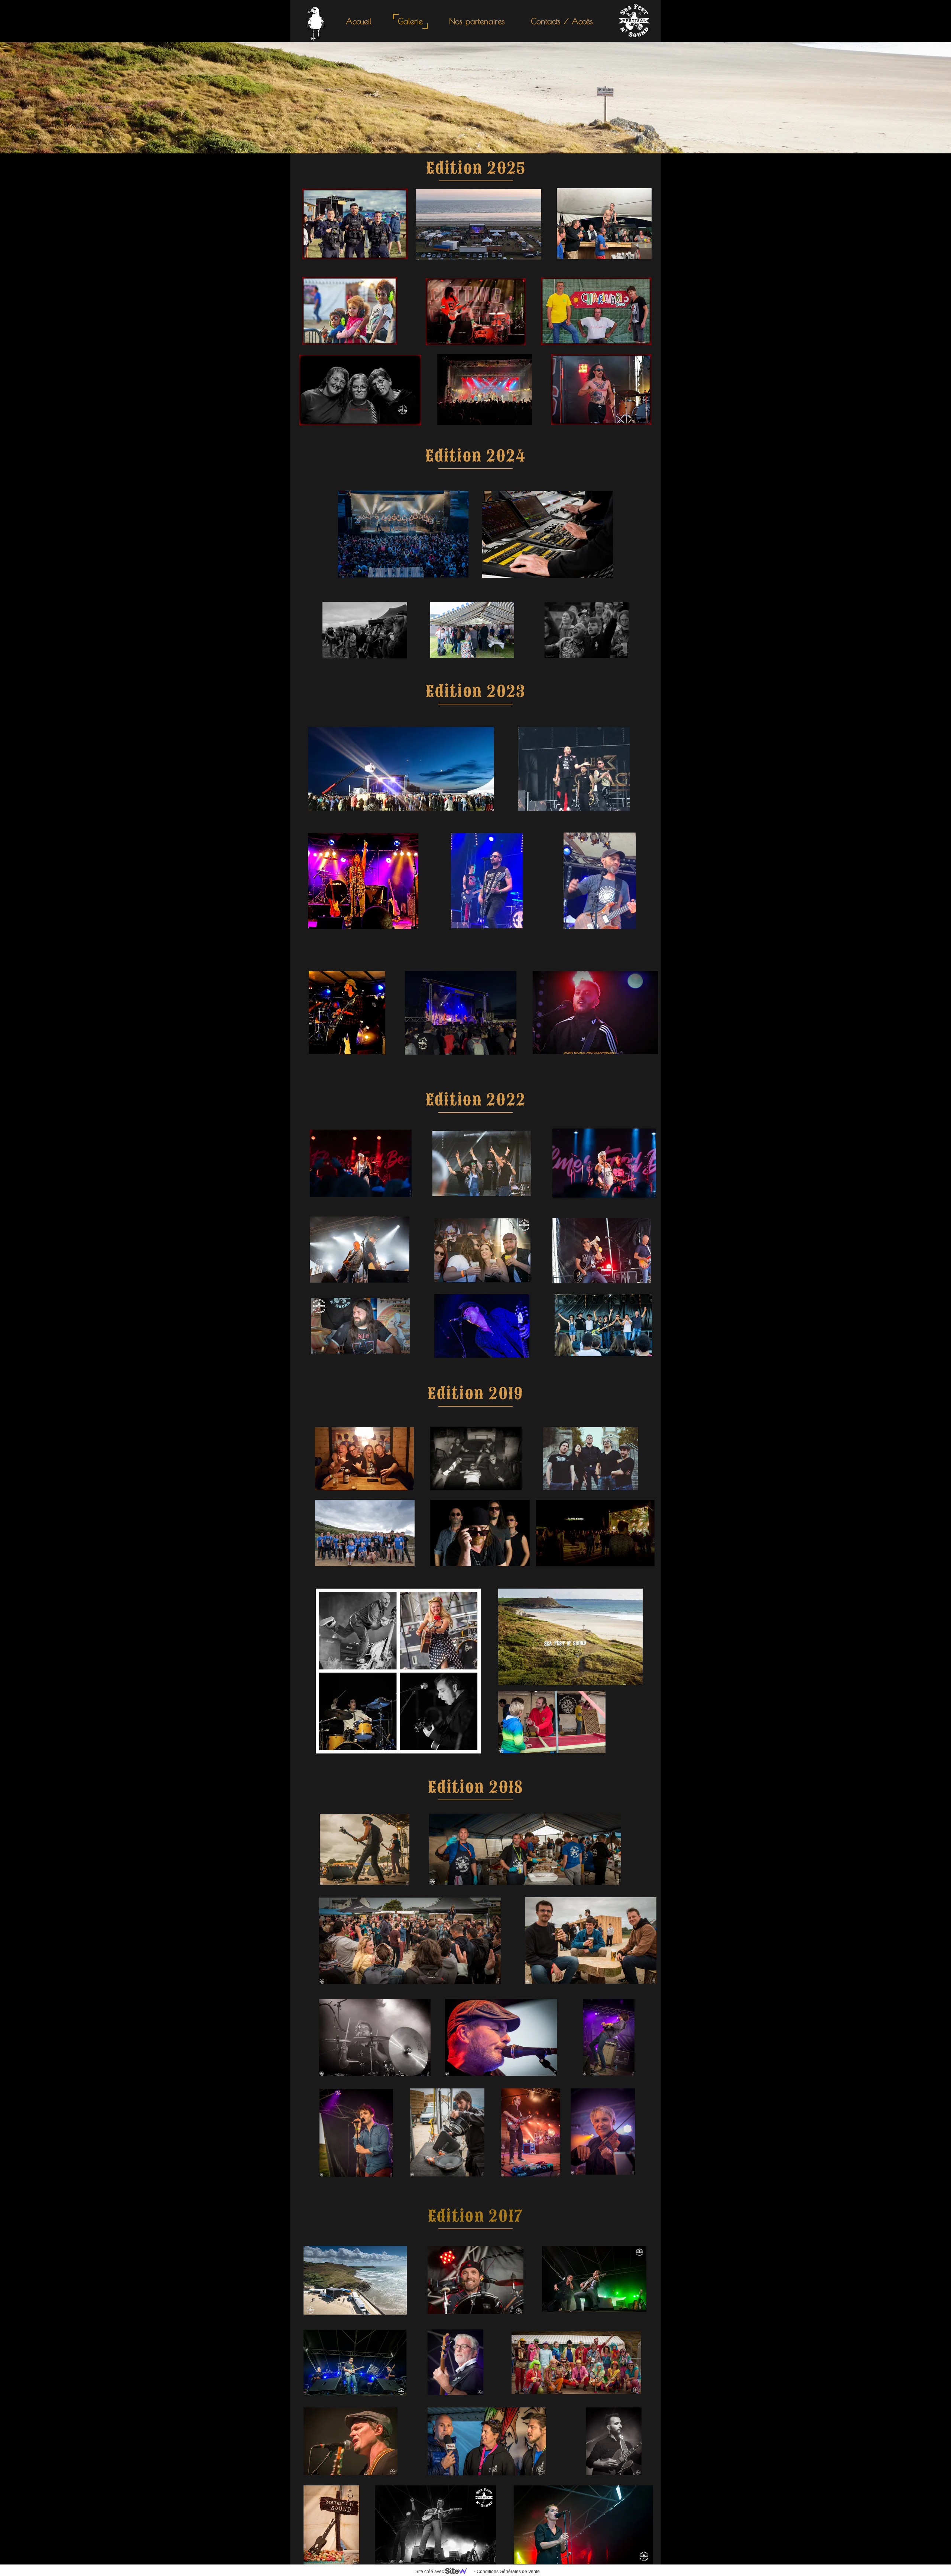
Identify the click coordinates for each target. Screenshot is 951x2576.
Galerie (410, 21)
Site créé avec (430, 2572)
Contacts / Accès (562, 21)
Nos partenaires (477, 21)
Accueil (359, 21)
